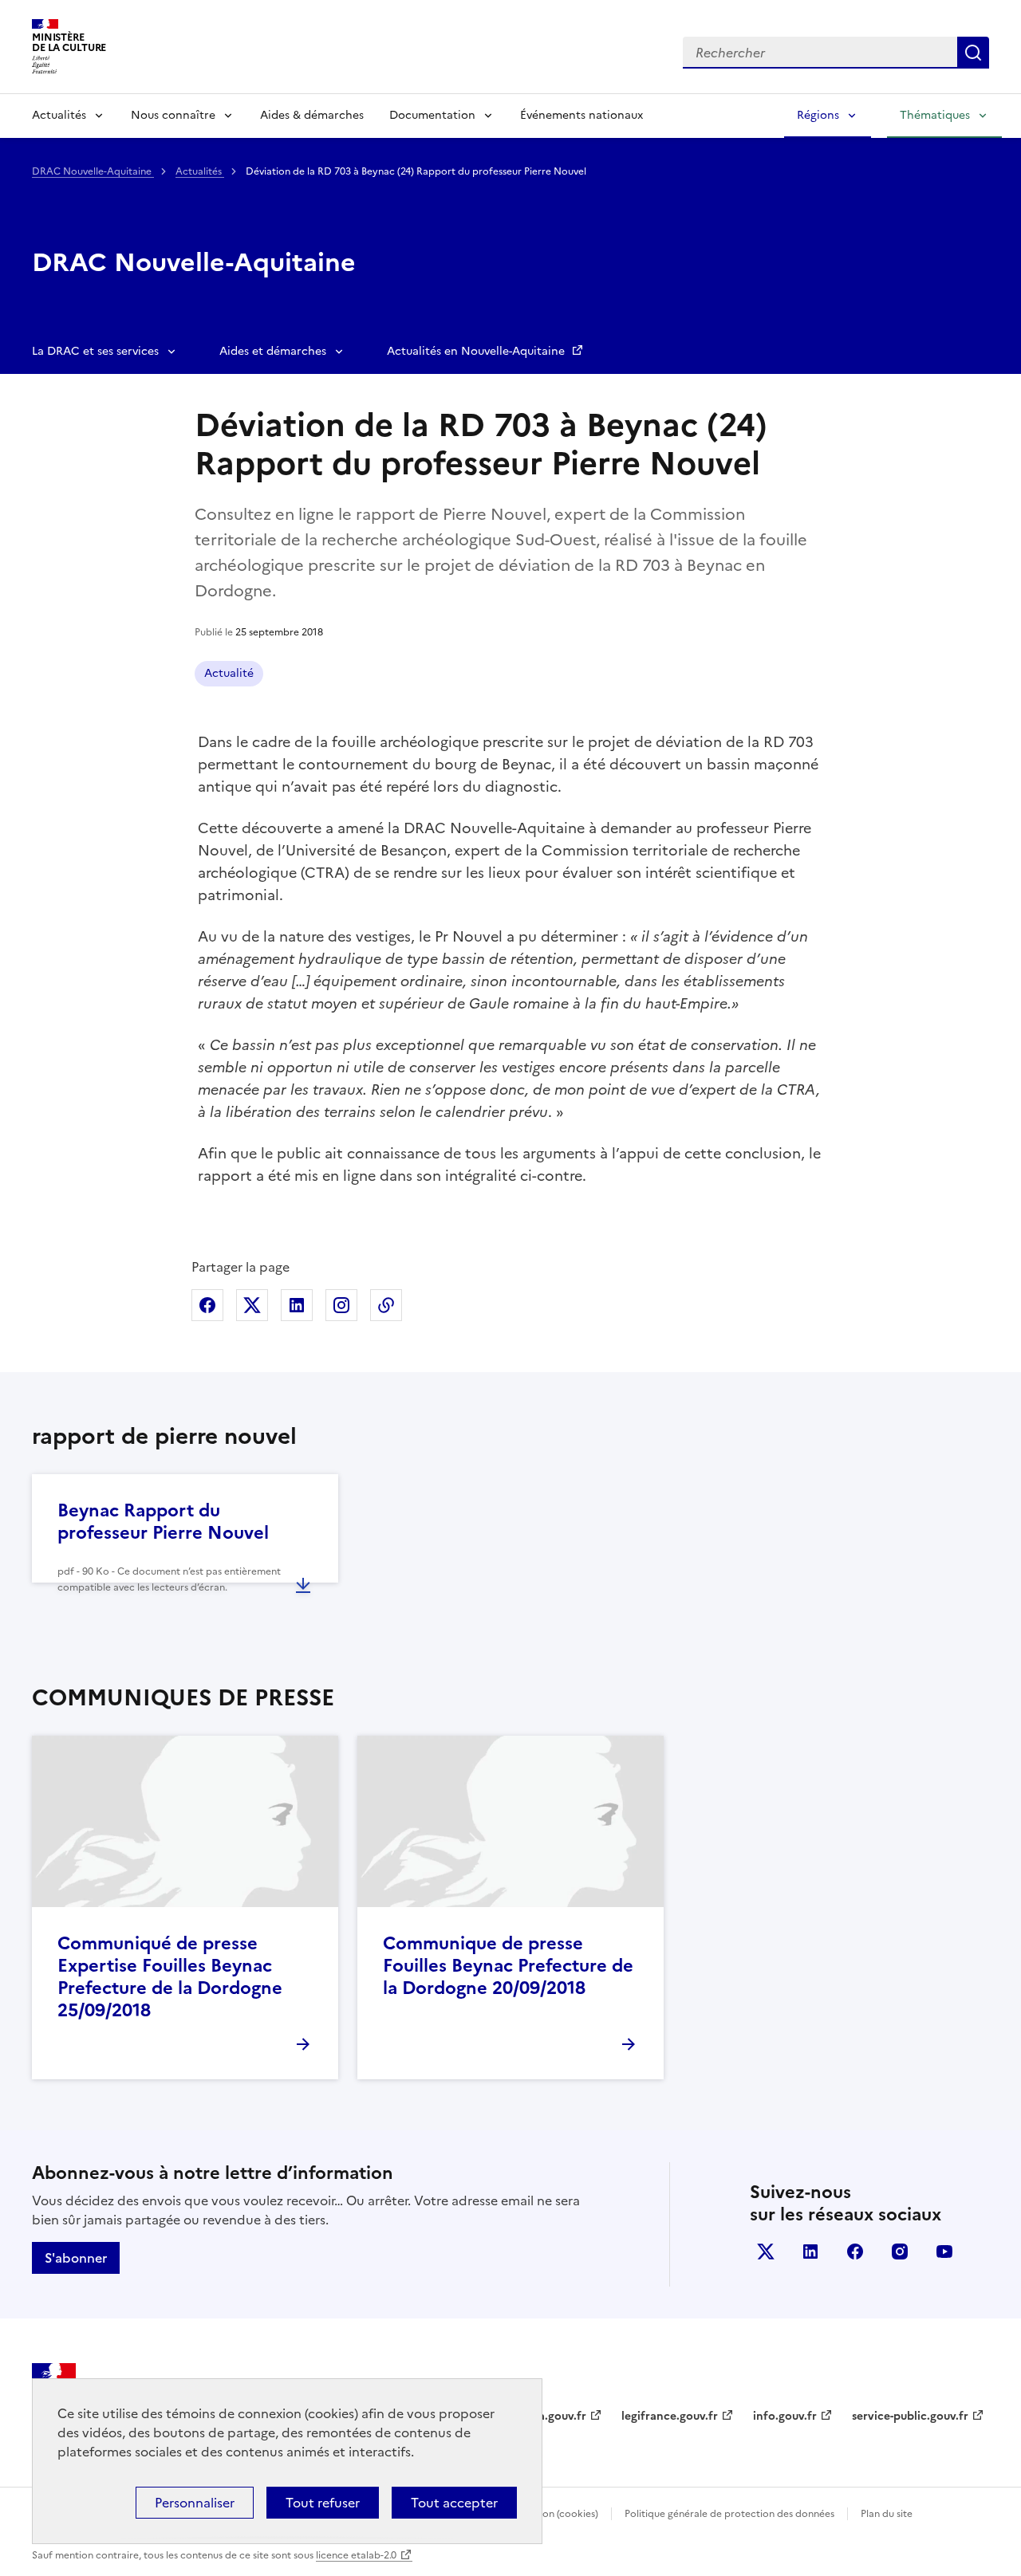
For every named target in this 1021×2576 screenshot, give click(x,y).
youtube (944, 2252)
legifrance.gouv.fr (670, 2416)
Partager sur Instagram (341, 1305)
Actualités (59, 115)
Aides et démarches (273, 351)
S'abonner (76, 2258)
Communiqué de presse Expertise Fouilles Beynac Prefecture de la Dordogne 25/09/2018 (170, 1977)
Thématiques (935, 115)
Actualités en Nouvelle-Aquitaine (477, 351)
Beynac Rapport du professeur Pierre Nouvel (163, 1522)
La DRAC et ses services (95, 351)
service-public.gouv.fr (910, 2416)
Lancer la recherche (973, 53)
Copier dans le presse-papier (386, 1305)
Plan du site (887, 2514)
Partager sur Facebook (207, 1305)
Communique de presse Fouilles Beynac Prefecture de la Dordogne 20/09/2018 (508, 1966)
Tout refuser (323, 2503)
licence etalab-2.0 (356, 2555)
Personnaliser (195, 2503)
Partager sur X (252, 1305)
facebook (855, 2252)
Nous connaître (173, 115)
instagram (900, 2252)
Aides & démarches (312, 115)
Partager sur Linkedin (297, 1305)
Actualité (229, 673)
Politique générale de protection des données (729, 2514)
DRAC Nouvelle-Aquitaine (93, 171)
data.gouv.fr (553, 2416)
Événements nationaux (581, 115)
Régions (818, 115)
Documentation (432, 115)
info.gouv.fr (785, 2416)
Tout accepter (454, 2503)
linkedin (810, 2252)
